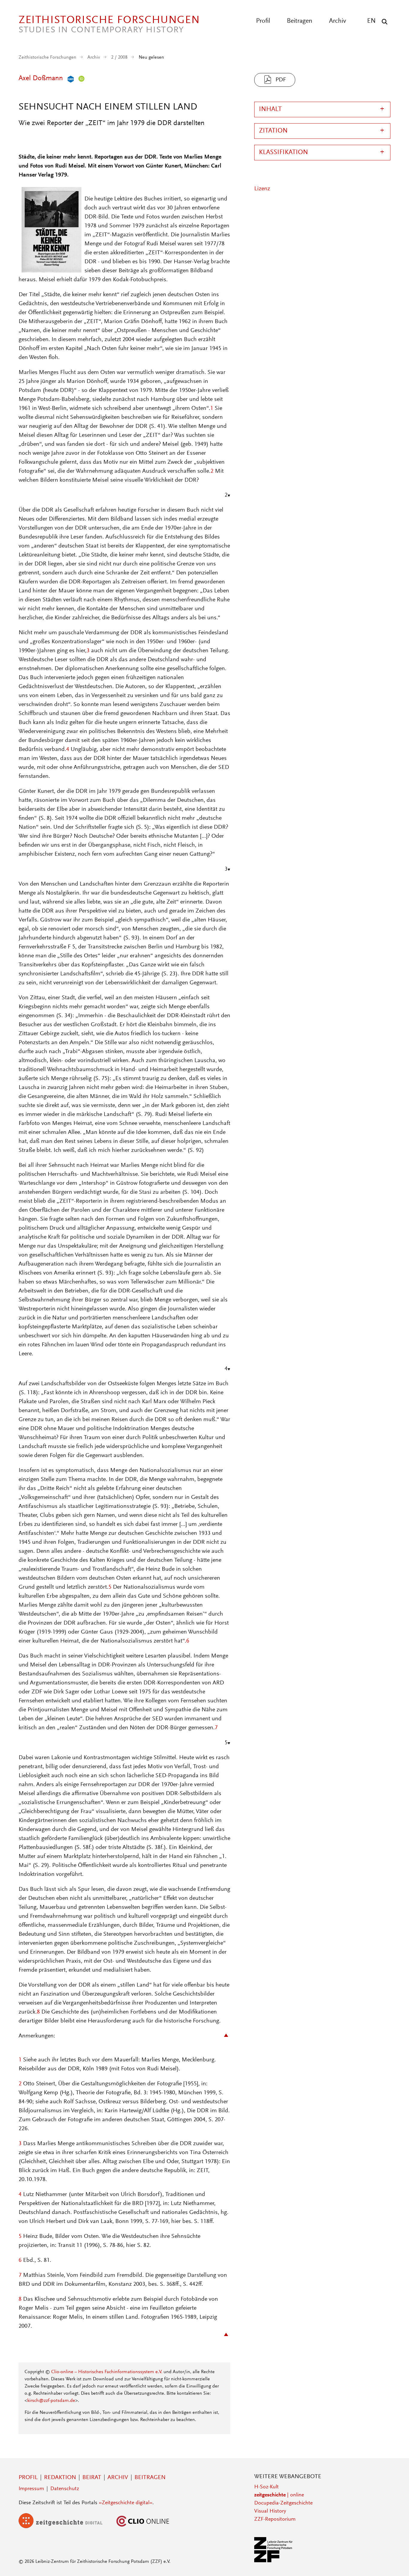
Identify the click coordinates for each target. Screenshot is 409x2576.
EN (371, 21)
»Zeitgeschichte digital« (126, 2503)
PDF (281, 80)
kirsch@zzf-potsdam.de (51, 2401)
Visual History (270, 2511)
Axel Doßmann (41, 78)
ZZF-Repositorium (275, 2519)
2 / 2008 (119, 57)
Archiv (338, 21)
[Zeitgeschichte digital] (65, 2527)
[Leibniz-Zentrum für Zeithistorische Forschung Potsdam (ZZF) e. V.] (274, 2561)
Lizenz (262, 189)
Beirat (92, 2478)
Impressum (31, 2489)
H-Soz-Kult (266, 2487)
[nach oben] (393, 2560)
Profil (263, 21)
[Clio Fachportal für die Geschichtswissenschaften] (143, 2527)
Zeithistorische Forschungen (47, 57)
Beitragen (300, 21)
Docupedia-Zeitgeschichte (283, 2503)
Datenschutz (65, 2489)
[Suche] (383, 22)
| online (279, 2495)
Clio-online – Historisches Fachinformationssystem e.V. (107, 2372)
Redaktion (60, 2478)
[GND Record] (69, 78)
